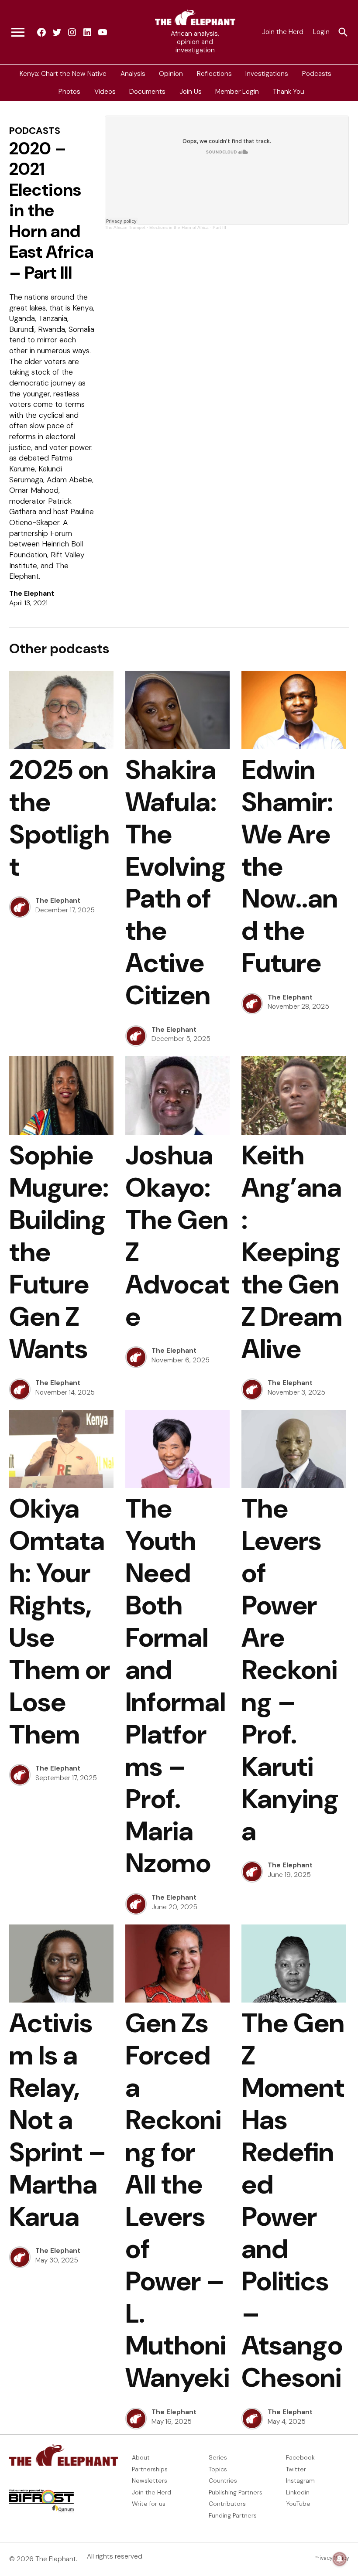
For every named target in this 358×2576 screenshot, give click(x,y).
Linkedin (298, 2492)
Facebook (300, 2457)
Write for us (149, 2504)
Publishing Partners (236, 2492)
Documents (147, 92)
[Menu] (18, 32)
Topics (218, 2469)
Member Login (237, 92)
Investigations (267, 73)
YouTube (298, 2504)
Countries (223, 2480)
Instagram (300, 2480)
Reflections (214, 73)
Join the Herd (283, 32)
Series (218, 2457)
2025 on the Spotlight (59, 818)
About (141, 2457)
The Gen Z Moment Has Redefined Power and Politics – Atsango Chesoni (293, 2200)
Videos (105, 92)
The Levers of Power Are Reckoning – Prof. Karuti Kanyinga (290, 1670)
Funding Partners (233, 2515)
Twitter (296, 2469)
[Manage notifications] (340, 2559)
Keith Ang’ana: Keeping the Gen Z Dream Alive (292, 1252)
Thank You (289, 92)
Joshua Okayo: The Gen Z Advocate (177, 1236)
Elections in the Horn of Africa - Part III (188, 227)
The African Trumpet (125, 227)
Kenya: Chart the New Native (63, 73)
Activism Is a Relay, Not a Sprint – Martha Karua (58, 2120)
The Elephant (32, 594)
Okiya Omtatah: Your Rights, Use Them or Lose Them (60, 1621)
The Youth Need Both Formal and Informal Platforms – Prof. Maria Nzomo (176, 1686)
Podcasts (317, 73)
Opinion (171, 73)
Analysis (133, 73)
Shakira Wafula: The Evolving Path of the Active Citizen (176, 882)
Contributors (227, 2504)
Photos (69, 92)
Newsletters (150, 2480)
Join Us (191, 92)
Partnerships (150, 2469)
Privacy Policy (332, 2558)
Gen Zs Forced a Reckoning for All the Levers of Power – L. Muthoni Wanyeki (177, 2200)
